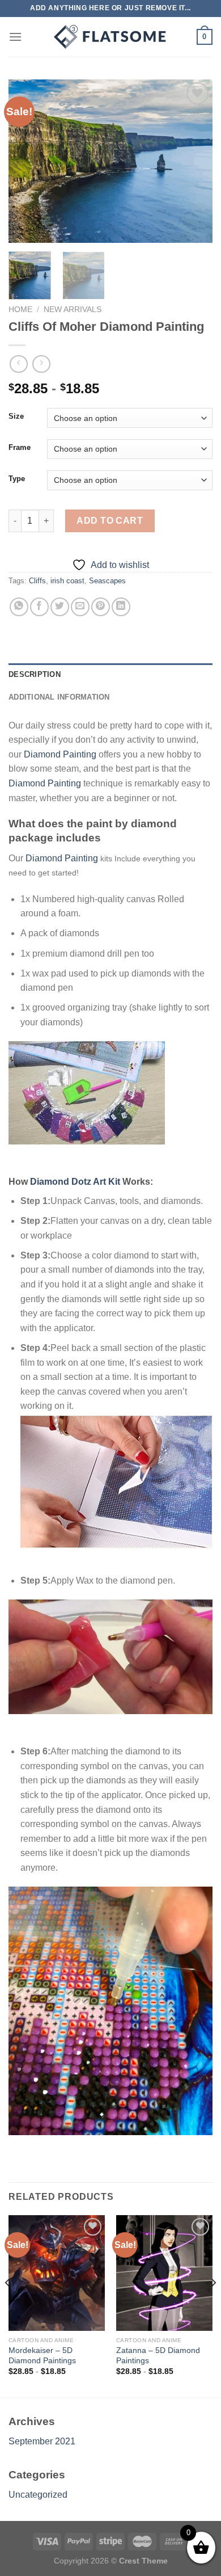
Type (17, 479)
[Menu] (15, 37)
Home (20, 310)
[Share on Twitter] (60, 607)
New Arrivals (73, 310)
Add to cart (110, 521)
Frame (20, 448)
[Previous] (27, 161)
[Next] (194, 161)
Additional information (59, 697)
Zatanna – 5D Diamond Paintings (158, 2356)
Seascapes (107, 581)
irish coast (67, 581)
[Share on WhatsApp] (19, 607)
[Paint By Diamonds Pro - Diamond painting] (110, 37)
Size (16, 416)
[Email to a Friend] (80, 607)
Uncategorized (38, 2495)
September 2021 (42, 2441)
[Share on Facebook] (39, 607)
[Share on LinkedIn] (121, 607)
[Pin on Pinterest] (101, 607)
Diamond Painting (60, 754)
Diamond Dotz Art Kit (75, 1182)
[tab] (110, 675)
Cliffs (37, 581)
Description (35, 674)
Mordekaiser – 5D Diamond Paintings (42, 2356)
